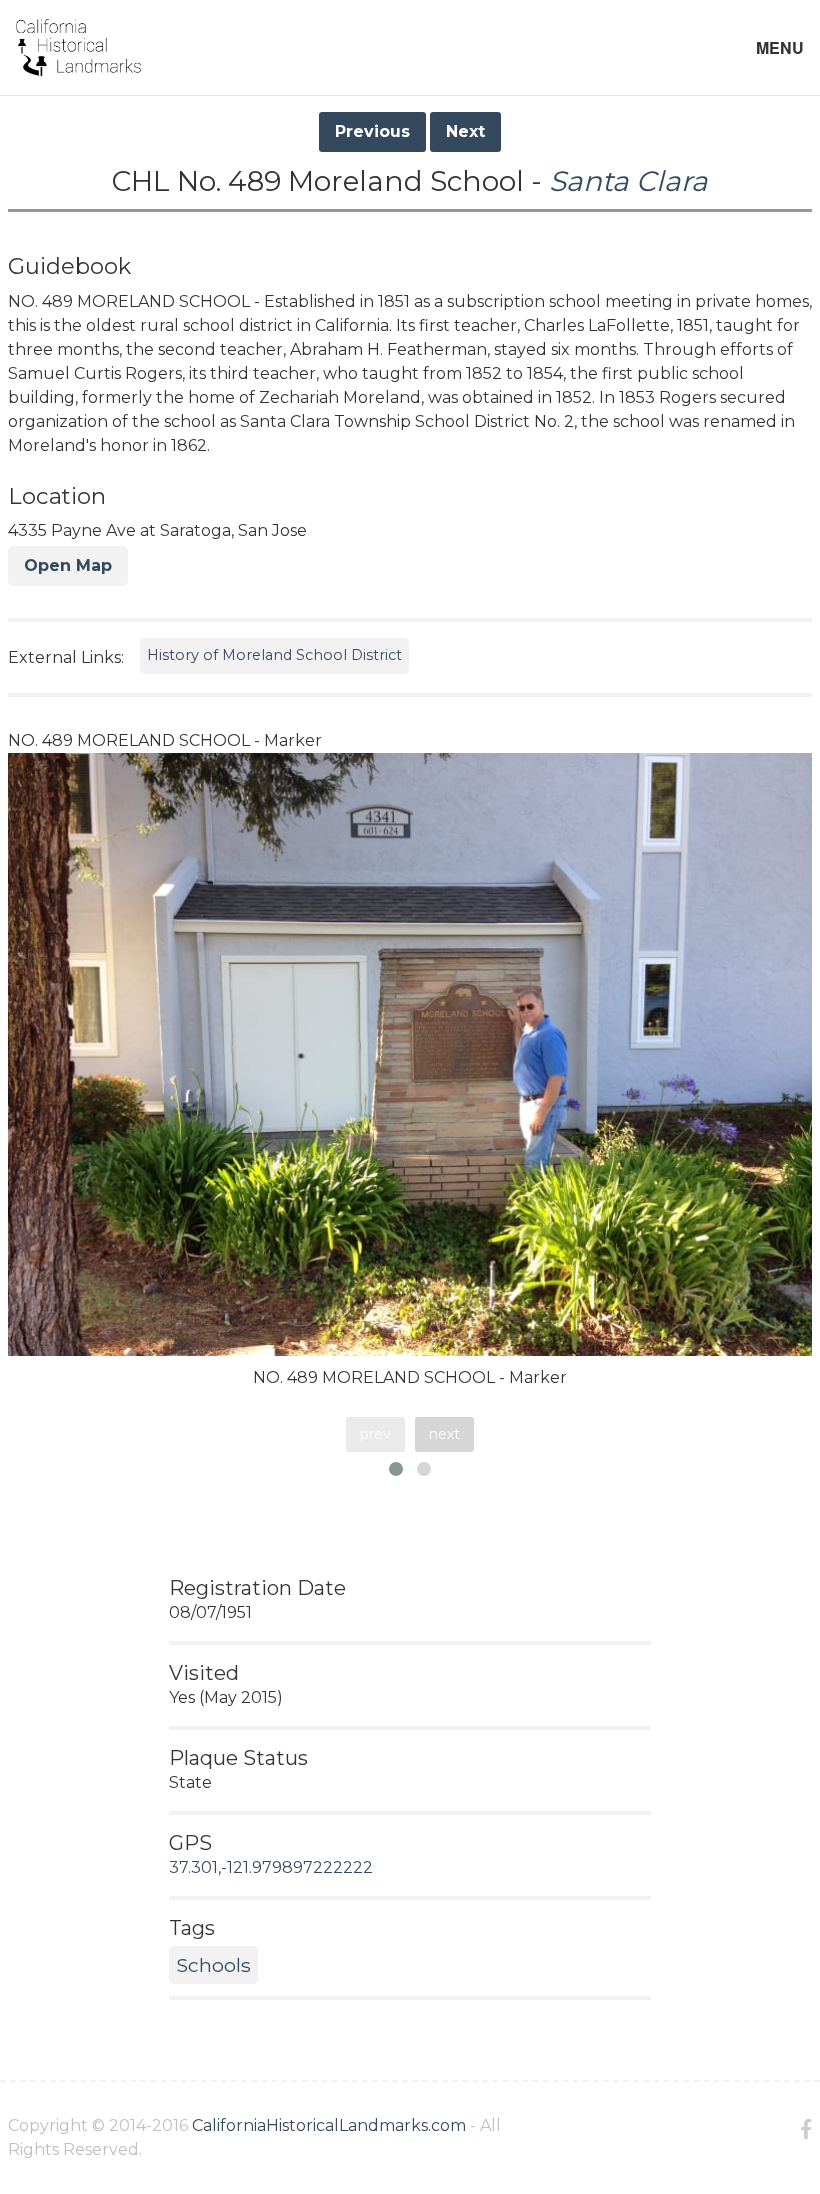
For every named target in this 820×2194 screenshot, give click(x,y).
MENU (780, 47)
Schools (213, 1965)
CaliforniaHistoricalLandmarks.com (329, 2125)
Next (465, 131)
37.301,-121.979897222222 (271, 1867)
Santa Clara (628, 181)
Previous (372, 131)
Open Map (68, 565)
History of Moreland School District (274, 655)
